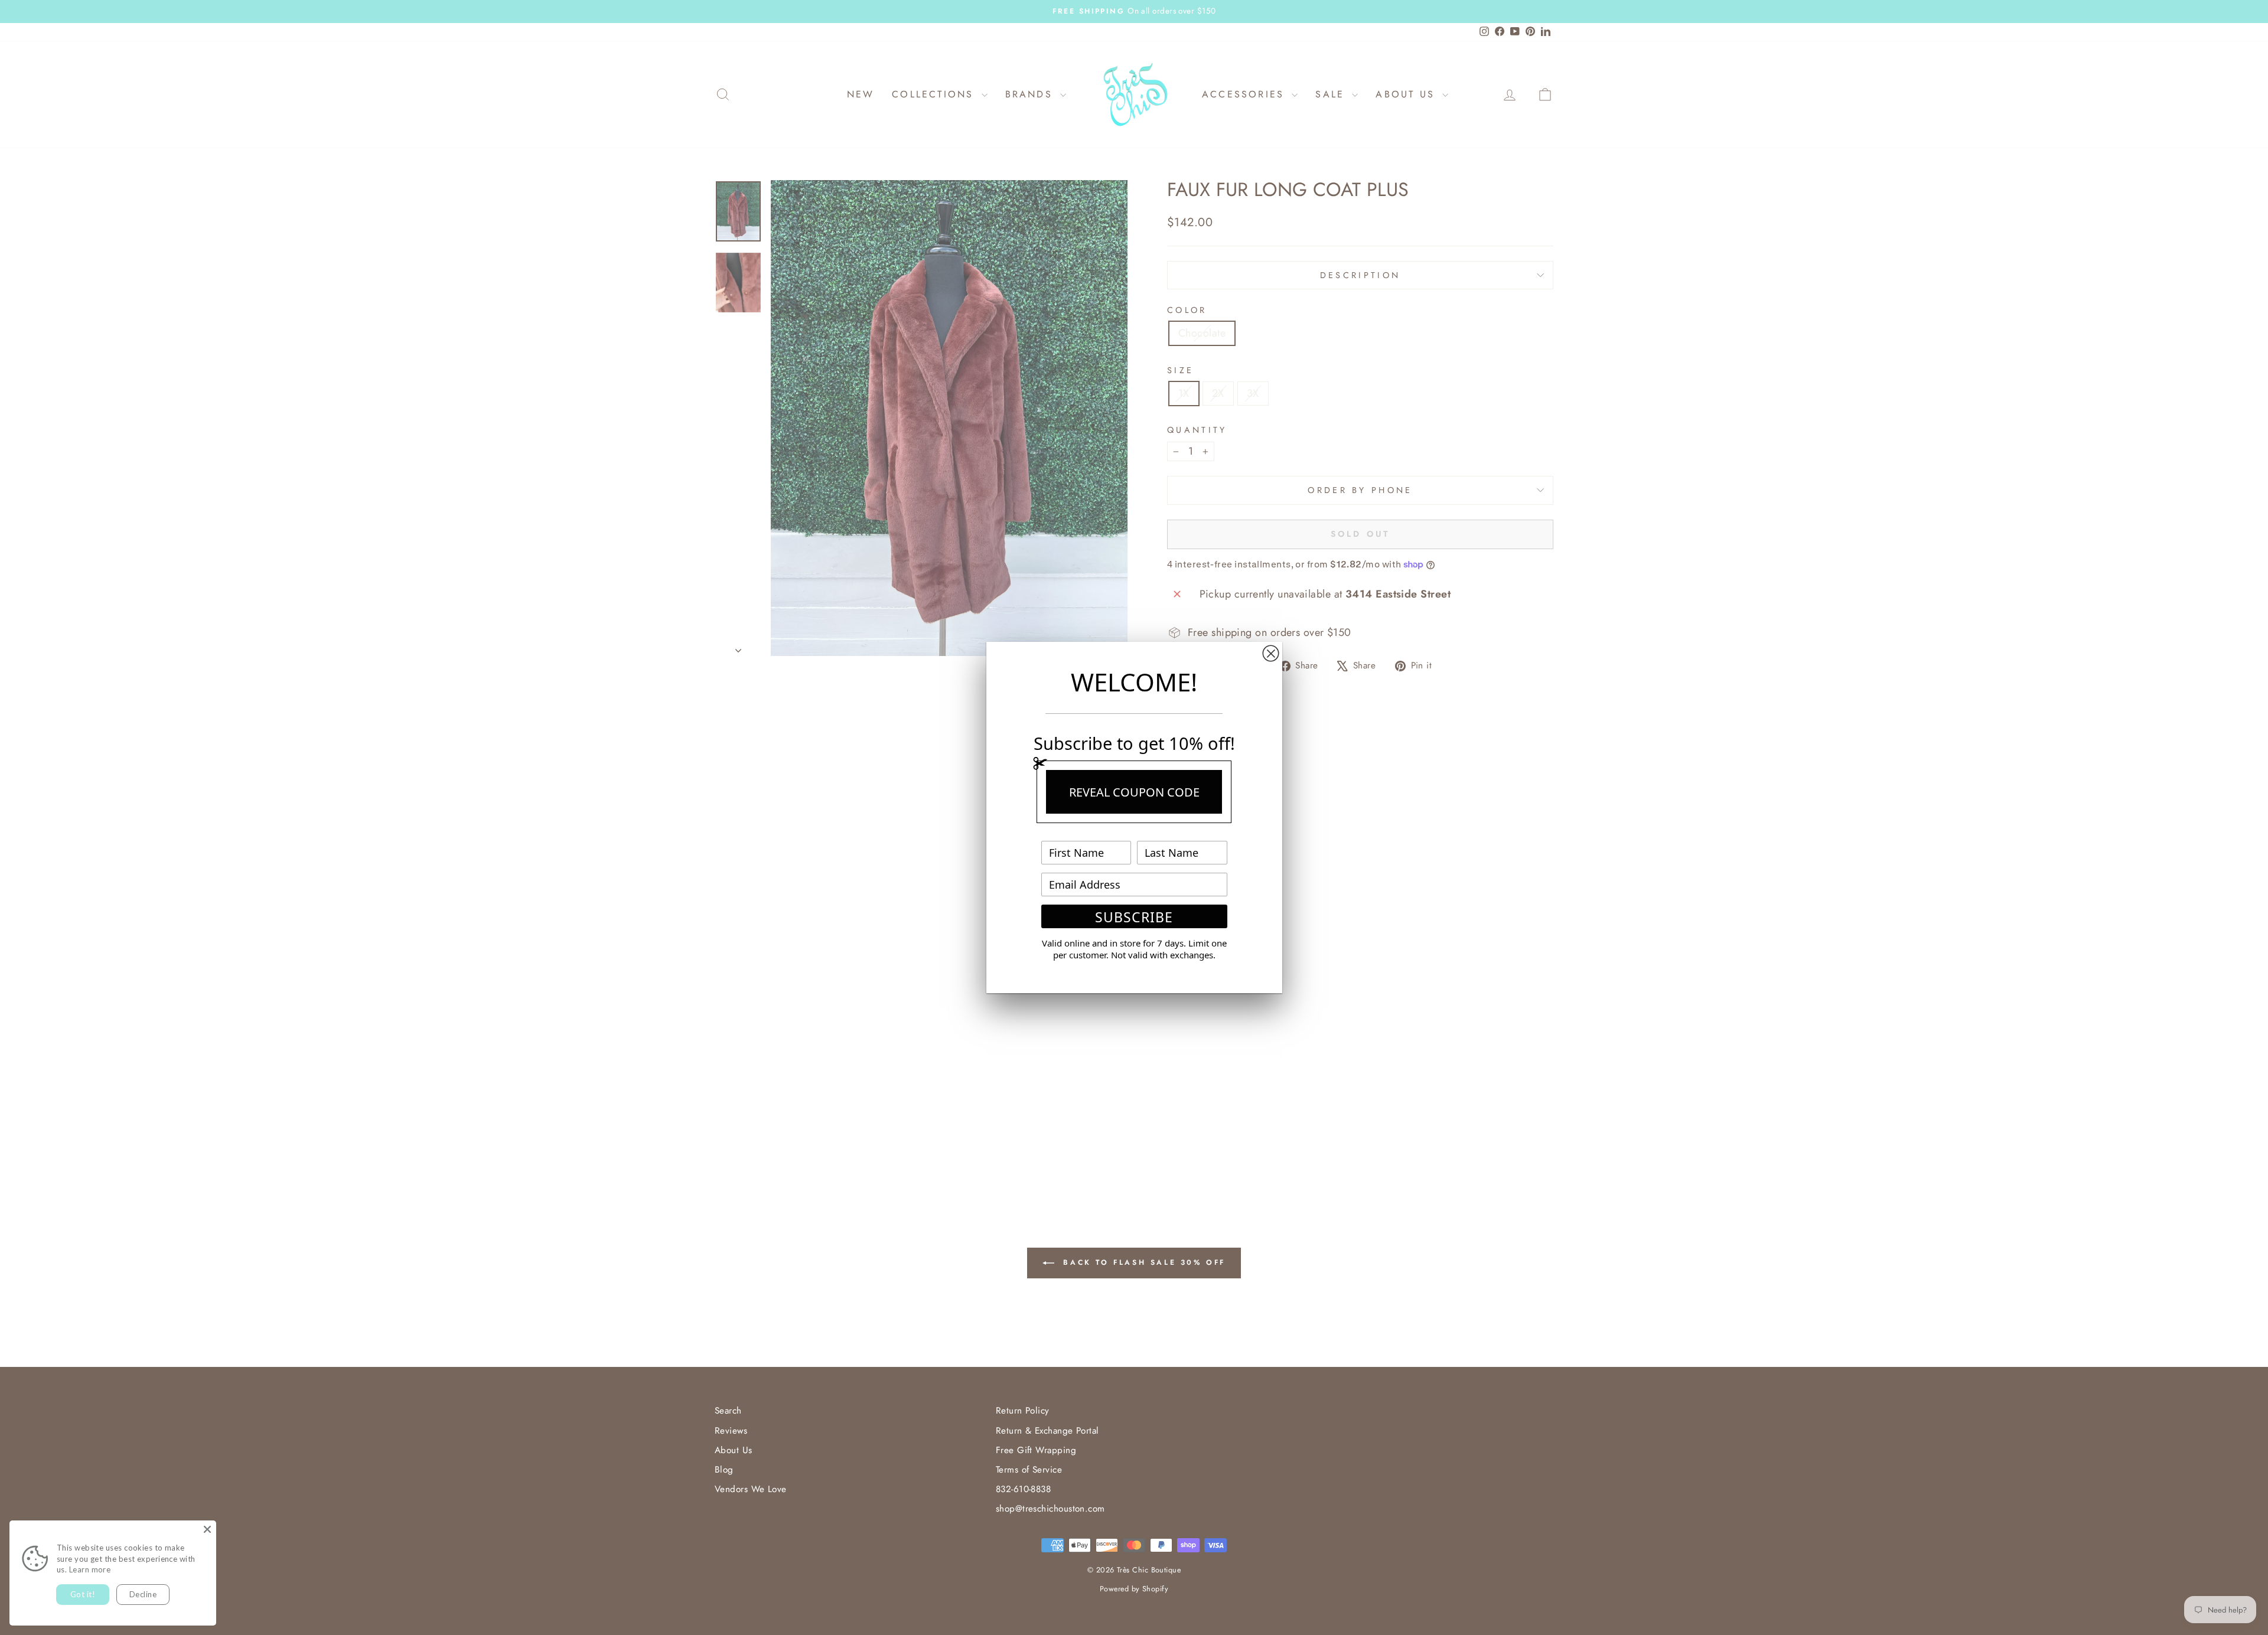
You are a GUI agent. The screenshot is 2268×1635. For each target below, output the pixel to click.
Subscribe (1134, 917)
